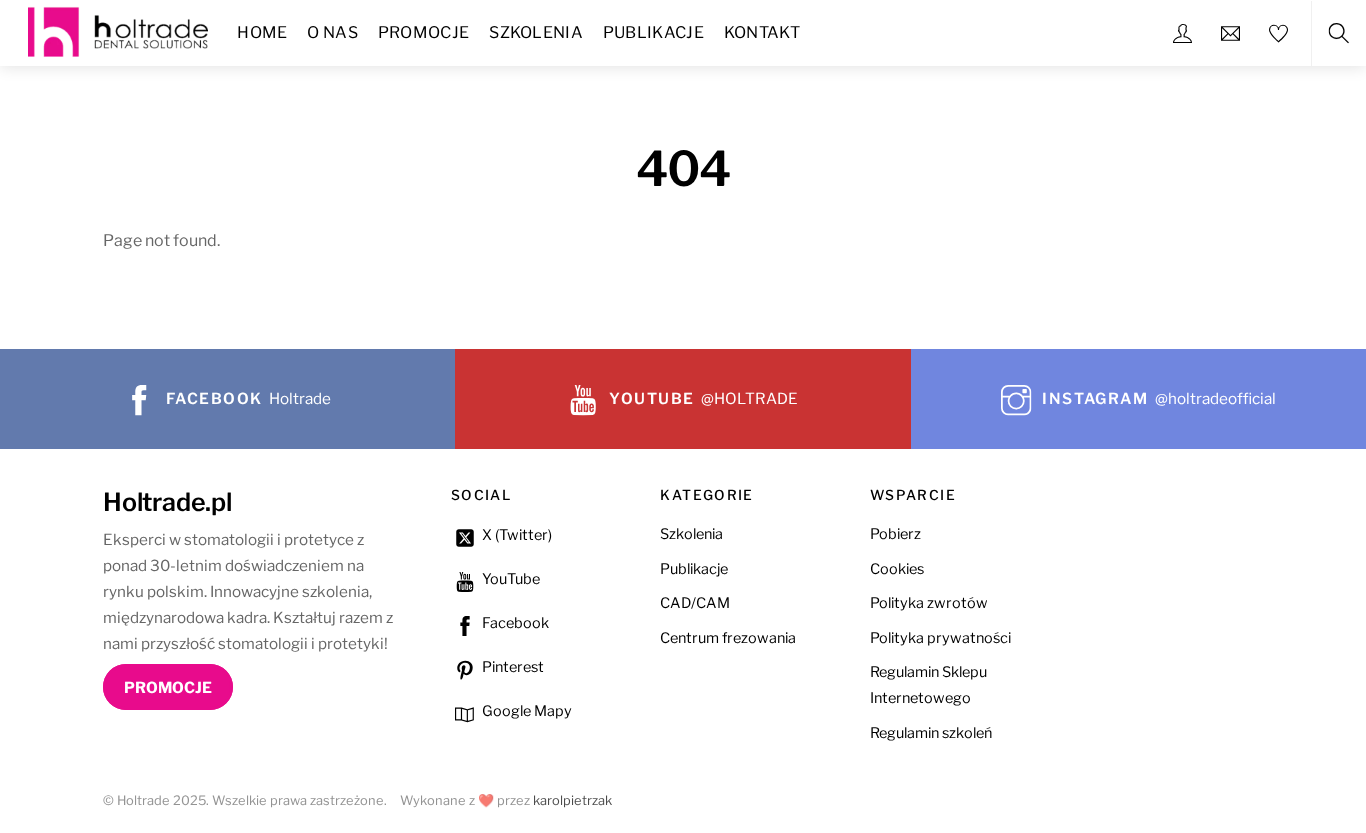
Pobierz (895, 534)
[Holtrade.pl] (118, 29)
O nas (332, 32)
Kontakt (762, 32)
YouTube (509, 579)
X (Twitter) (515, 535)
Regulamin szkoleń (931, 733)
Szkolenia (536, 32)
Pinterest (511, 667)
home (262, 32)
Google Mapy (525, 711)
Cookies (897, 569)
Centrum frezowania (728, 638)
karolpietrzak (572, 800)
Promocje (424, 32)
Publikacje (653, 32)
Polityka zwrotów (929, 603)
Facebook (514, 623)
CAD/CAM (695, 603)
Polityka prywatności (940, 638)
